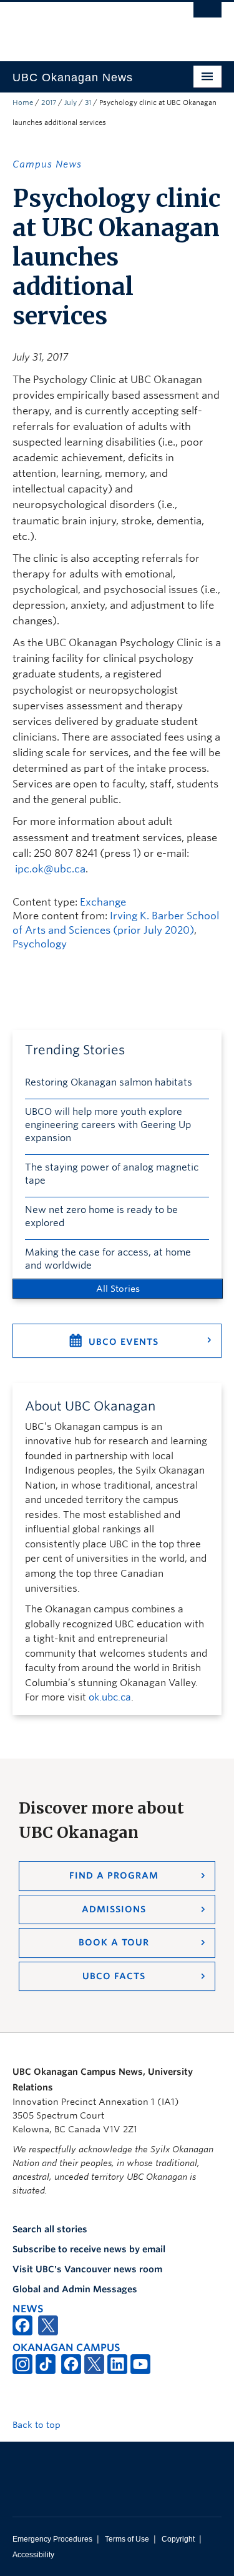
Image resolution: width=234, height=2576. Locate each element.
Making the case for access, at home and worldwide (108, 1259)
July (71, 102)
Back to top (38, 2425)
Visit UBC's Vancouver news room (87, 2269)
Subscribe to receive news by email (89, 2249)
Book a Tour (114, 1942)
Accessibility (33, 2555)
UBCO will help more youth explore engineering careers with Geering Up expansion (108, 1125)
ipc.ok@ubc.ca (50, 869)
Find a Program (114, 1875)
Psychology (40, 944)
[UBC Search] (207, 16)
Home (23, 102)
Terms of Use (127, 2539)
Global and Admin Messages (75, 2289)
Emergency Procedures (52, 2539)
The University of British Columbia (86, 26)
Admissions (114, 1909)
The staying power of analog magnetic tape (112, 1174)
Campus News (47, 164)
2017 (49, 102)
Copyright (178, 2539)
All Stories (118, 1289)
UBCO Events (124, 1342)
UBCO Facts (114, 1976)
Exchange (103, 902)
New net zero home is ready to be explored (101, 1216)
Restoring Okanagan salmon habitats (109, 1082)
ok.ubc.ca (110, 1697)
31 (88, 102)
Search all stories (50, 2229)
